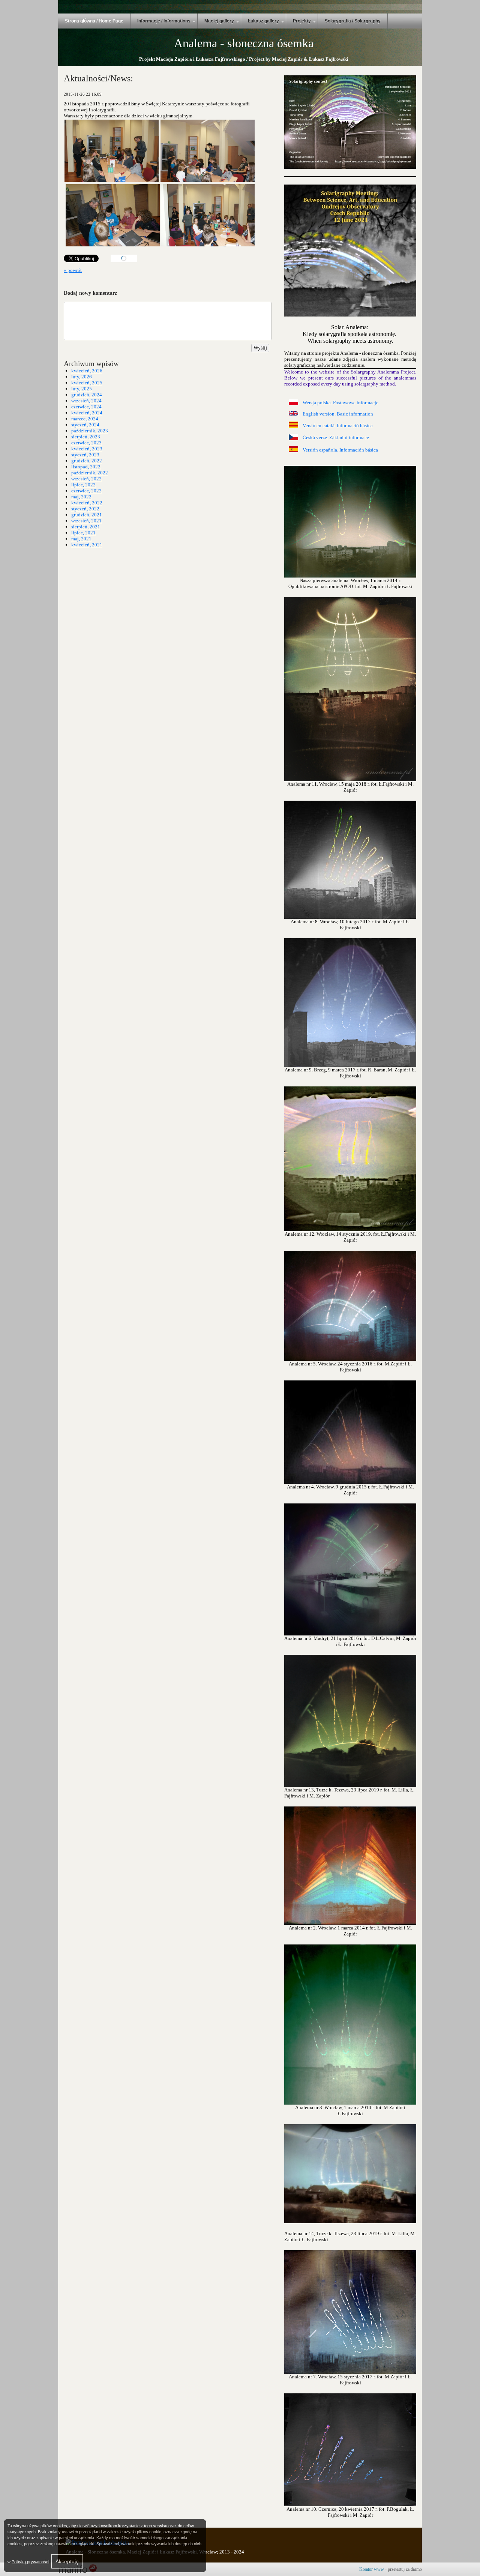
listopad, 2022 (86, 467)
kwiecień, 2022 (87, 503)
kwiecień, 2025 (87, 383)
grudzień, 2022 (87, 461)
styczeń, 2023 (85, 455)
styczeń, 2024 (85, 425)
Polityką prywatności (30, 2562)
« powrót (73, 270)
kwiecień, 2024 (87, 413)
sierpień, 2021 (86, 527)
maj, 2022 (81, 497)
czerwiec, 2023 (86, 443)
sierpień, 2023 (86, 437)
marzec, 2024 (85, 419)
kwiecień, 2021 (87, 545)
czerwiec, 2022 (86, 491)
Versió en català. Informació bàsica (338, 425)
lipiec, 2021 (83, 533)
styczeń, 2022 (85, 509)
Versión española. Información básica (340, 450)
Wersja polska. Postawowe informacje (340, 403)
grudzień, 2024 (87, 395)
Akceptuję (67, 2561)
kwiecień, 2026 (87, 371)
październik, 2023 (90, 431)
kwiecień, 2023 (87, 449)
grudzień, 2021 (87, 515)
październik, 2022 (90, 473)
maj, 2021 (81, 539)
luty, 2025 (82, 389)
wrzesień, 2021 (86, 521)
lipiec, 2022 (83, 485)
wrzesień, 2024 (86, 401)
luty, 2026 (82, 377)
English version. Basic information (338, 414)
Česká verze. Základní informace (336, 437)
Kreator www (372, 2569)
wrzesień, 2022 (86, 479)
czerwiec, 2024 (86, 407)
